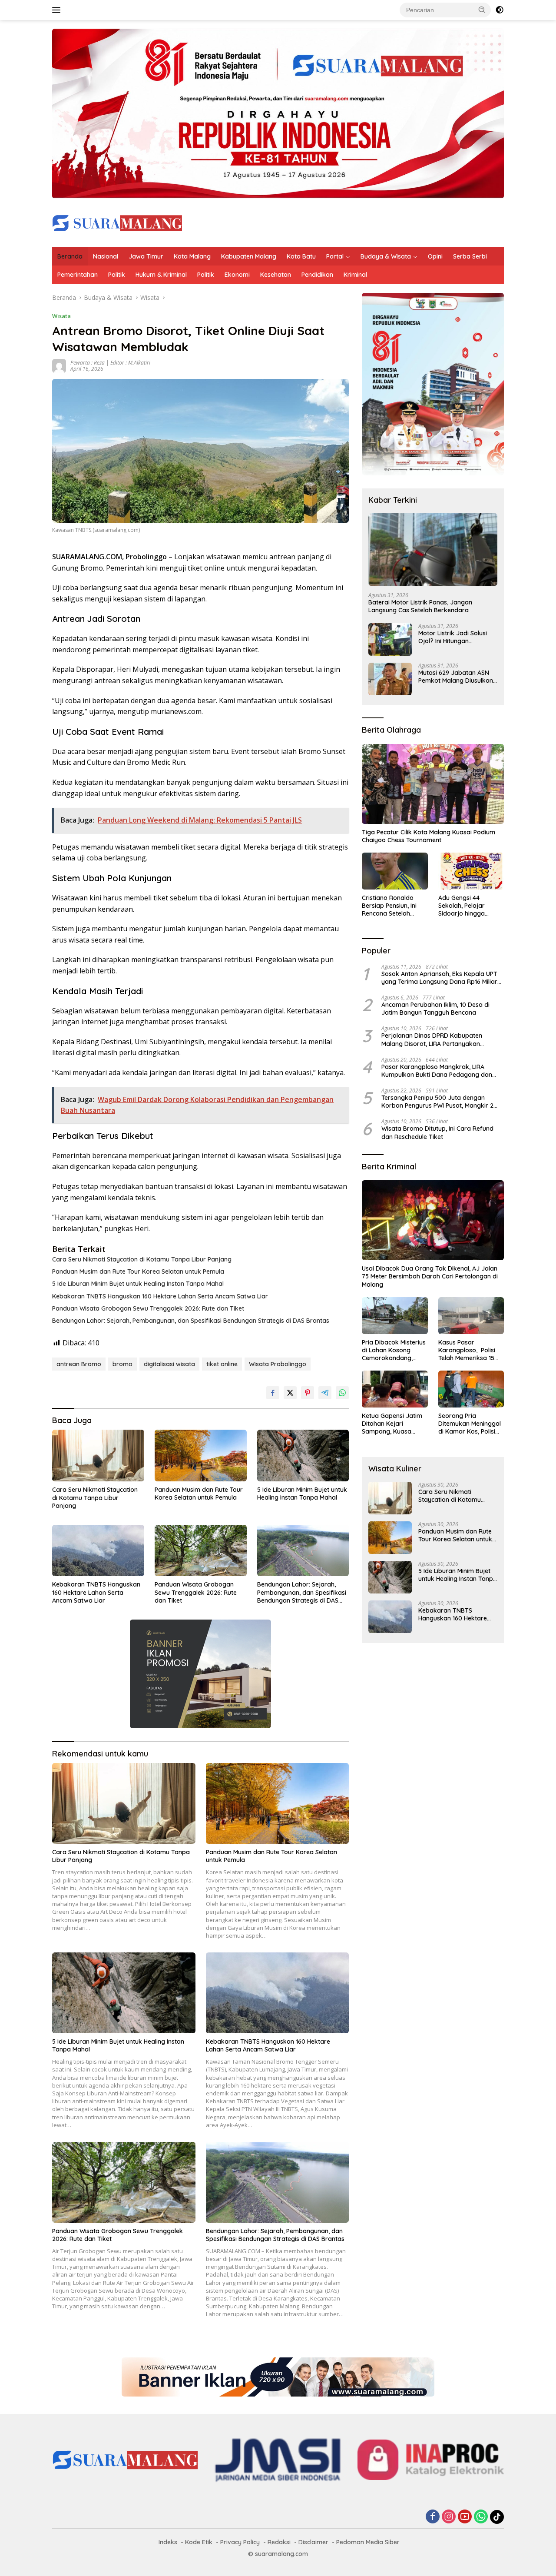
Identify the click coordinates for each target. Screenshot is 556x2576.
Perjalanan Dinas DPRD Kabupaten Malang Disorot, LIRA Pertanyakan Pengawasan (432, 1039)
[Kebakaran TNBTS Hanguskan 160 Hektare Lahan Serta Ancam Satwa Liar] (98, 1551)
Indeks (168, 2542)
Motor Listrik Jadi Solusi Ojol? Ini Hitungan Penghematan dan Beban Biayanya (455, 637)
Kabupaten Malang (249, 256)
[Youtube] (465, 2517)
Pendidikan (317, 275)
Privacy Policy (240, 2542)
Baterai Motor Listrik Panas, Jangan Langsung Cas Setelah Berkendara (420, 606)
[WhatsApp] (481, 2517)
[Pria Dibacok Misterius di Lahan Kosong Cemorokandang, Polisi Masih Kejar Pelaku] (395, 1316)
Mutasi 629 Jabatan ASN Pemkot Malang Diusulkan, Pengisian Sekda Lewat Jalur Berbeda (456, 677)
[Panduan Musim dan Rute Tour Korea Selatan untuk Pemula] (201, 1456)
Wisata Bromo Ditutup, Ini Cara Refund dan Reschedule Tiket (437, 1132)
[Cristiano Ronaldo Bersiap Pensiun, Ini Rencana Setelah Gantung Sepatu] (395, 871)
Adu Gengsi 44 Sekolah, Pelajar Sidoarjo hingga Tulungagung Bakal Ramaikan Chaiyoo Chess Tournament (466, 906)
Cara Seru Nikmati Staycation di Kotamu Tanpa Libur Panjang (142, 1259)
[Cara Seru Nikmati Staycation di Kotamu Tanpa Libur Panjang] (98, 1456)
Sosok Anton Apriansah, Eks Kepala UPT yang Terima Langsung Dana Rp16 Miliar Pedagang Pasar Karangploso (439, 978)
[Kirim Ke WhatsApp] (342, 1393)
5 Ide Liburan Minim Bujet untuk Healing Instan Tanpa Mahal (138, 1284)
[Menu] (58, 10)
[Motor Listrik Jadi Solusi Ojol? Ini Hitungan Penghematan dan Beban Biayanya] (390, 639)
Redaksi (279, 2542)
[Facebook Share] (273, 1393)
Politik (117, 275)
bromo (122, 1364)
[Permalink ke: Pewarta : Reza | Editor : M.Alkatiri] (59, 365)
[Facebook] (433, 2517)
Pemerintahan (78, 275)
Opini (435, 256)
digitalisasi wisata (169, 1364)
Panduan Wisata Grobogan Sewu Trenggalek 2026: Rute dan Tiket (148, 1308)
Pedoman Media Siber (368, 2542)
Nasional (106, 256)
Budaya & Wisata (386, 256)
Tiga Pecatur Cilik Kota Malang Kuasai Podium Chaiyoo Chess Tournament (429, 836)
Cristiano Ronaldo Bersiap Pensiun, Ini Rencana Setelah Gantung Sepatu (389, 906)
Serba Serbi (470, 256)
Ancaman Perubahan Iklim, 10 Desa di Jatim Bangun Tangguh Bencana (435, 1009)
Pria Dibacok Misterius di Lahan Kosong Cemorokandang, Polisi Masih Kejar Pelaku (394, 1350)
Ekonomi (237, 275)
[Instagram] (449, 2517)
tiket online (222, 1364)
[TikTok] (497, 2517)
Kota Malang (192, 256)
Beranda (70, 256)
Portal (335, 256)
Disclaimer (313, 2542)
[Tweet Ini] (290, 1393)
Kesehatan (276, 275)
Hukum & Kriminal (161, 275)
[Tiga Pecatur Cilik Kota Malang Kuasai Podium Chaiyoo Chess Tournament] (433, 784)
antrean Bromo (79, 1364)
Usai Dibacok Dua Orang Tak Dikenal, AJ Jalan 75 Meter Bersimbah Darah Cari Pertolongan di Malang (430, 1276)
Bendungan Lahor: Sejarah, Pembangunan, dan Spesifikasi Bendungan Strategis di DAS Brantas (191, 1321)
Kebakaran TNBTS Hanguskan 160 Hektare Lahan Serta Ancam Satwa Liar (160, 1296)
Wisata (61, 316)
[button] (482, 10)
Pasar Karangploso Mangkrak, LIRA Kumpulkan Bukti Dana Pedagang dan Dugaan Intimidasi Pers (437, 1071)
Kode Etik (199, 2542)
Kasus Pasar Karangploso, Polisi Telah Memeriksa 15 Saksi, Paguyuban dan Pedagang (470, 1350)
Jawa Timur (146, 256)
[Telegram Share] (325, 1393)
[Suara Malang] (117, 222)
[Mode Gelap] (500, 10)
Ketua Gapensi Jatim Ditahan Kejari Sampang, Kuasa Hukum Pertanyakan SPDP (392, 1424)
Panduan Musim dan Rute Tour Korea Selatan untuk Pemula (138, 1271)
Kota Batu (301, 256)
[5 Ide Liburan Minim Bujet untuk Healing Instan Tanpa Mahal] (303, 1456)
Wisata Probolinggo (278, 1364)
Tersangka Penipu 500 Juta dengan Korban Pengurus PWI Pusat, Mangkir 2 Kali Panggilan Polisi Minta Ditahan (437, 1102)
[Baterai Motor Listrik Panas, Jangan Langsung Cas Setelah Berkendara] (433, 549)
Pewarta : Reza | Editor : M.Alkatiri (110, 363)
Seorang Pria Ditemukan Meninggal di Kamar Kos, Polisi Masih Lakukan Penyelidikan (470, 1424)
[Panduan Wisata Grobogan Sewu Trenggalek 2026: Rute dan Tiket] (201, 1551)
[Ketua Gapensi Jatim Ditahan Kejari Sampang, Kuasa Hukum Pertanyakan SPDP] (395, 1389)
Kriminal (355, 275)
